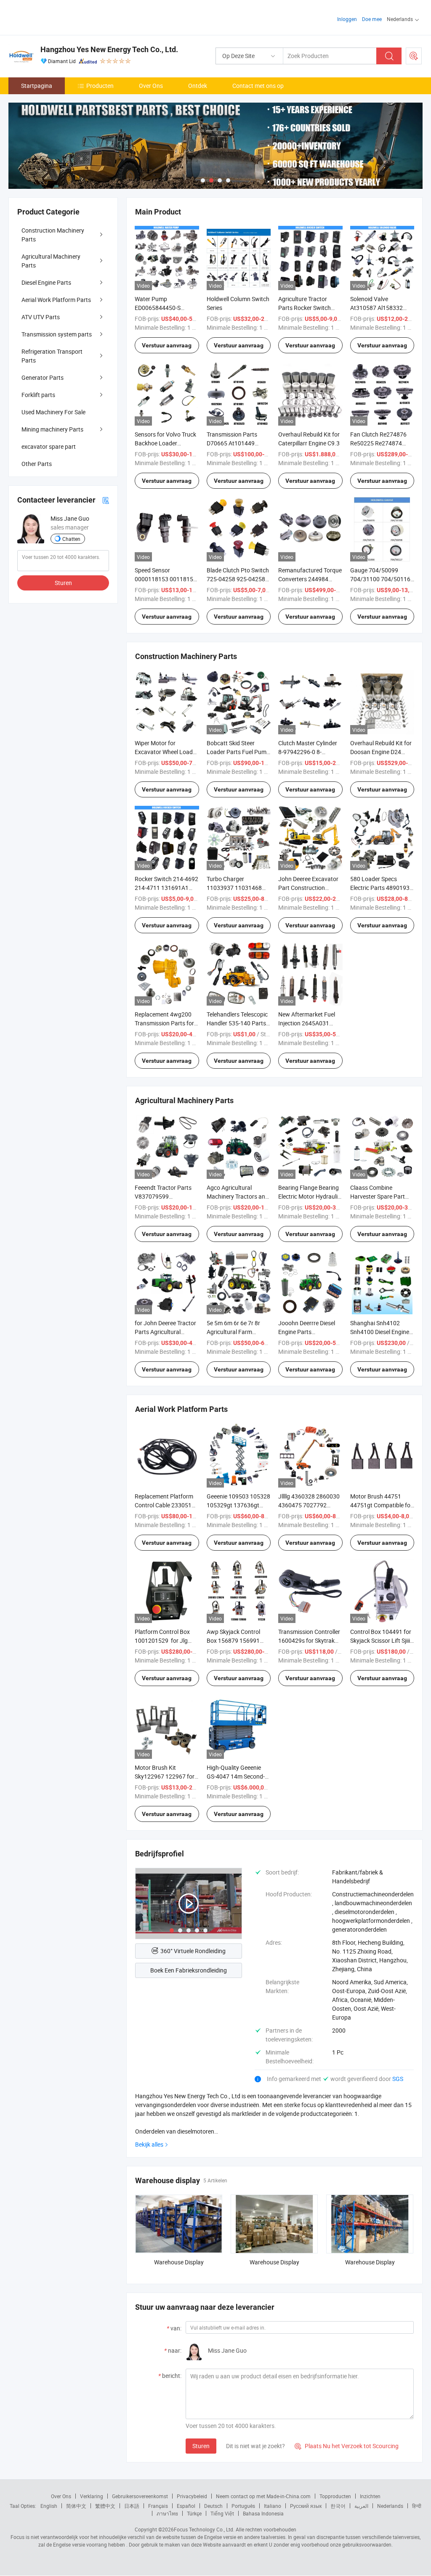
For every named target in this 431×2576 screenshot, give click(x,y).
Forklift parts (38, 395)
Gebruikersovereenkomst (140, 2496)
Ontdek (198, 86)
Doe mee (372, 19)
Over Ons (151, 86)
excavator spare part (49, 446)
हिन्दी (417, 2506)
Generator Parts (43, 377)
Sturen (201, 2446)
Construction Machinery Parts (53, 235)
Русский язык (306, 2506)
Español (186, 2506)
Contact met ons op (258, 86)
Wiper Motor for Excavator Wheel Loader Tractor (166, 752)
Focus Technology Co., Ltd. (204, 2529)
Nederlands (390, 2506)
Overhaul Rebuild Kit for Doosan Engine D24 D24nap (381, 752)
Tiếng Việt (222, 2513)
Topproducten (335, 2496)
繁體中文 (105, 2506)
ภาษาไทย (167, 2513)
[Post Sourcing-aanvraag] (414, 56)
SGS (398, 2079)
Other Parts (37, 464)
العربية (361, 2506)
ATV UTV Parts (41, 317)
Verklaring (92, 2496)
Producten (100, 86)
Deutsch (213, 2506)
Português (243, 2506)
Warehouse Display (179, 2262)
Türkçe (194, 2513)
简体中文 (76, 2506)
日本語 (132, 2506)
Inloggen (347, 19)
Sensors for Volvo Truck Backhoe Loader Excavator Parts (165, 443)
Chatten (71, 539)
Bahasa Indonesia (263, 2513)
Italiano (273, 2506)
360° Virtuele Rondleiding (193, 1951)
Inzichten (370, 2496)
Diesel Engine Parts (46, 282)
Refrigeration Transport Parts (52, 356)
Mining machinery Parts (52, 429)
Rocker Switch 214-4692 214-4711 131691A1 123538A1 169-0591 (166, 888)
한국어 (338, 2506)
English (49, 2506)
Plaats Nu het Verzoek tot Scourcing (347, 2446)
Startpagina (37, 86)
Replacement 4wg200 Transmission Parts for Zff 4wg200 (164, 1023)
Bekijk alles (149, 2144)
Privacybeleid (192, 2496)
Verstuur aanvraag (167, 345)
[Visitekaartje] (106, 500)
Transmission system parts (57, 334)
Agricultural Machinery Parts (51, 261)
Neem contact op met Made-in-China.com (263, 2496)
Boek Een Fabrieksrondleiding (189, 1970)
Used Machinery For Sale (53, 412)
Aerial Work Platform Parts (56, 300)
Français (158, 2506)
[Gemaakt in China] (63, 17)
